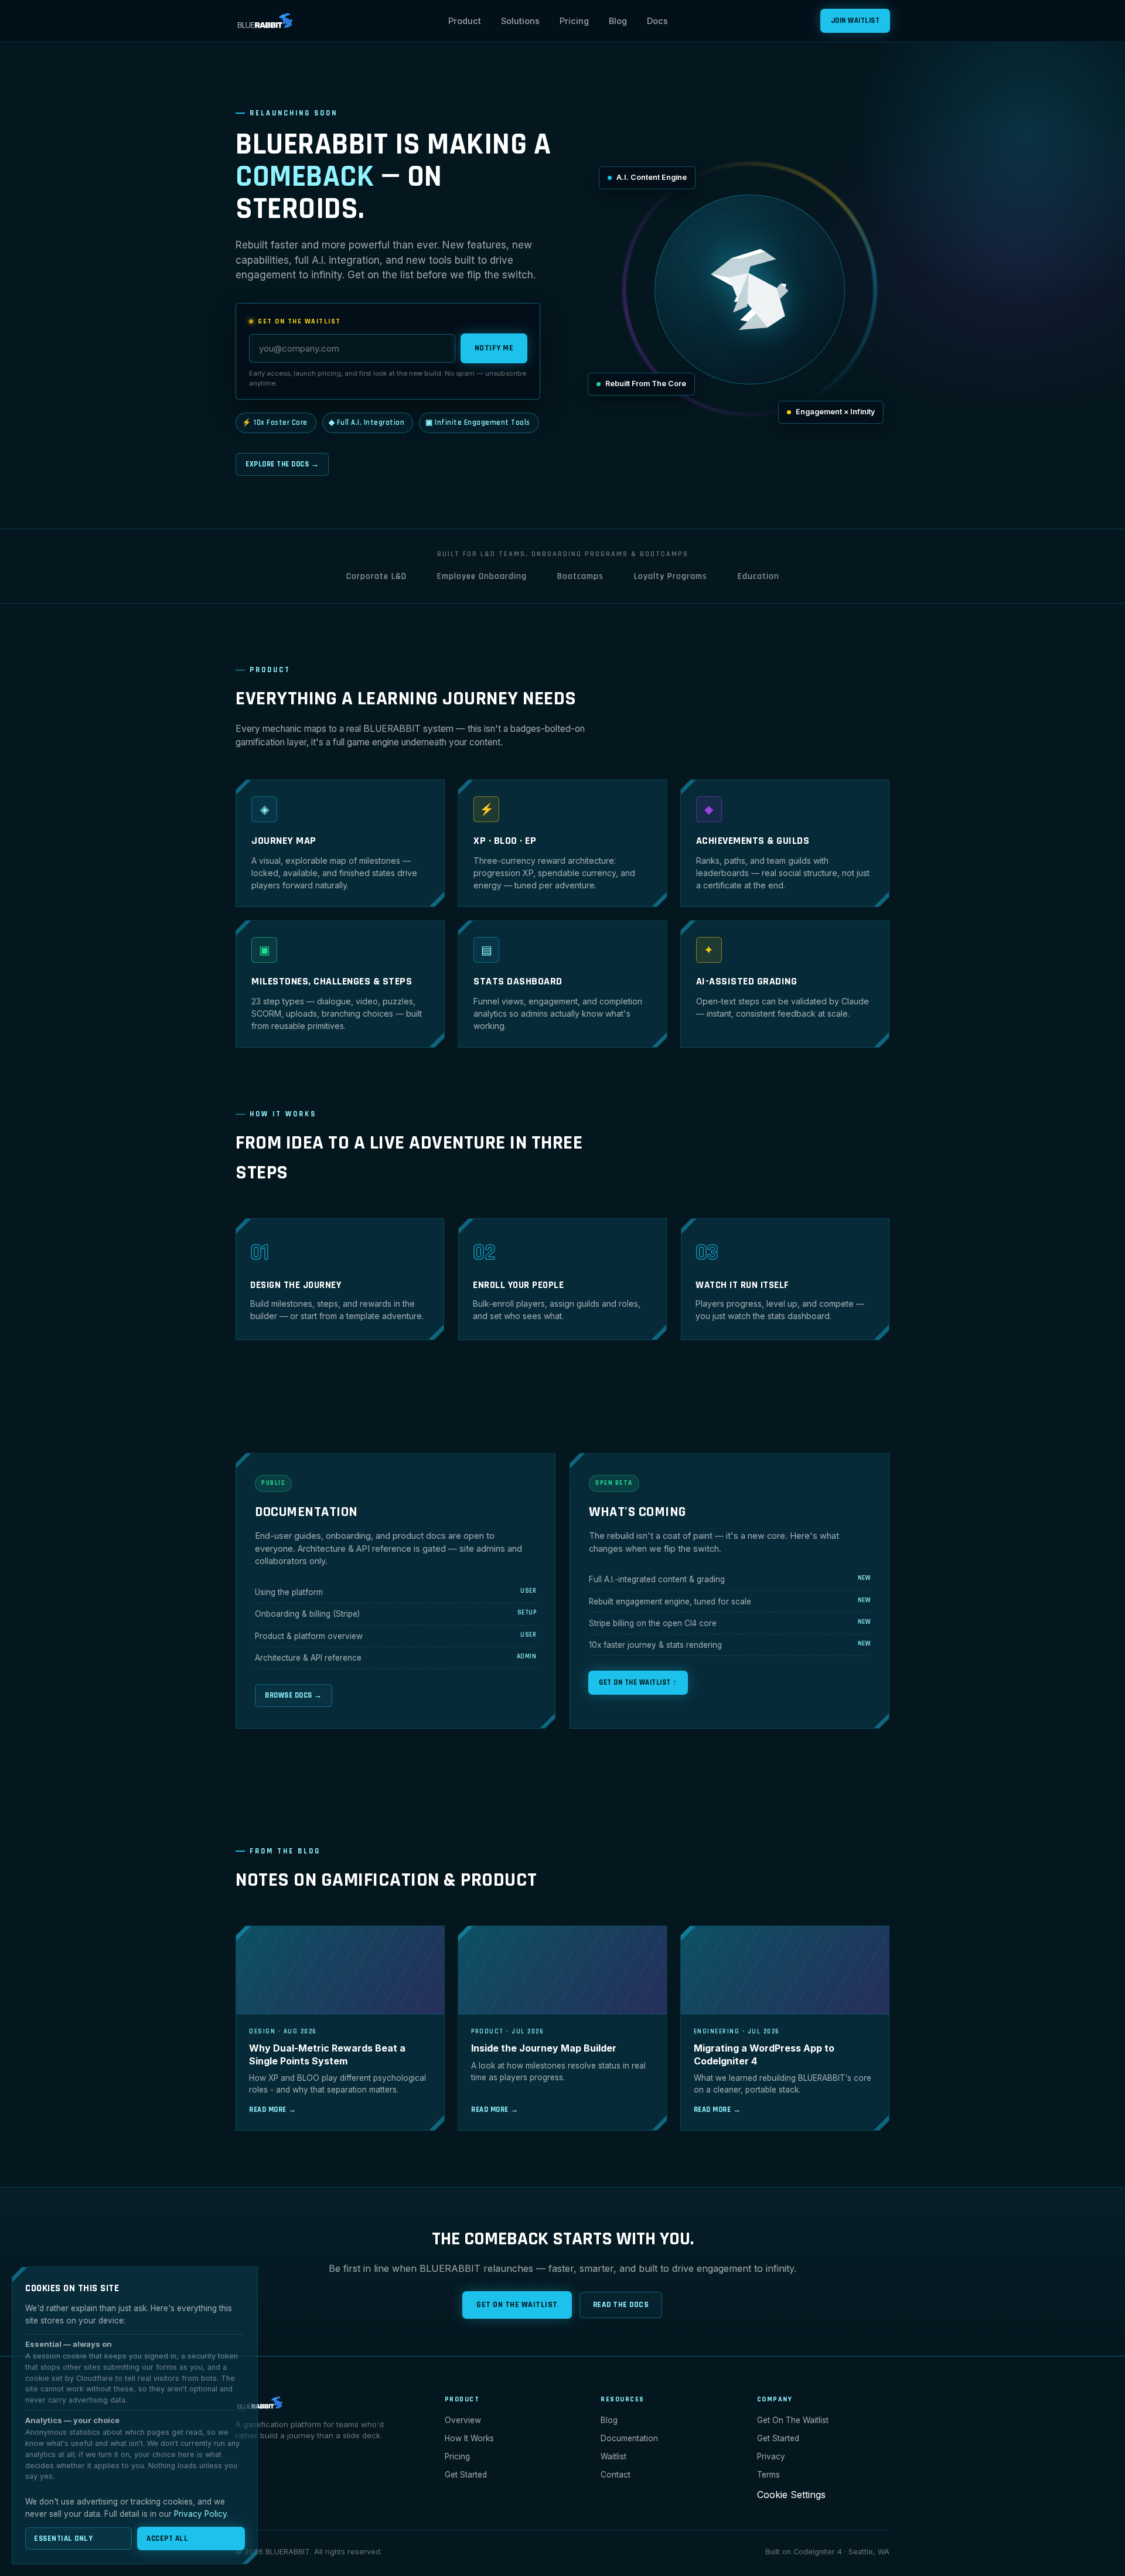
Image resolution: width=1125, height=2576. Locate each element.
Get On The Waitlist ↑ (638, 1682)
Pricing (574, 21)
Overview (463, 2420)
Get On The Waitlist (517, 2305)
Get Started (466, 2475)
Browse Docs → (294, 1695)
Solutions (520, 21)
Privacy (771, 2456)
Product (465, 21)
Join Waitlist (855, 21)
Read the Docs (621, 2305)
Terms (768, 2475)
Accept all (167, 2538)
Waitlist (613, 2456)
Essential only (63, 2538)
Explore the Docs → (282, 464)
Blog (618, 21)
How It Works (469, 2438)
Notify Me (494, 348)
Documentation (629, 2438)
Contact (616, 2475)
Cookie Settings (791, 2495)
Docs (657, 21)
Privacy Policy (200, 2514)
